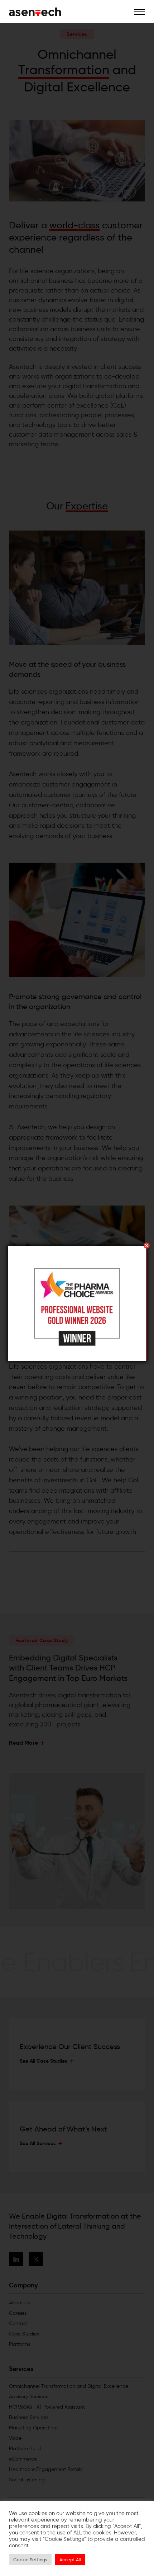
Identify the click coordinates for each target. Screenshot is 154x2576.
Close (147, 1246)
